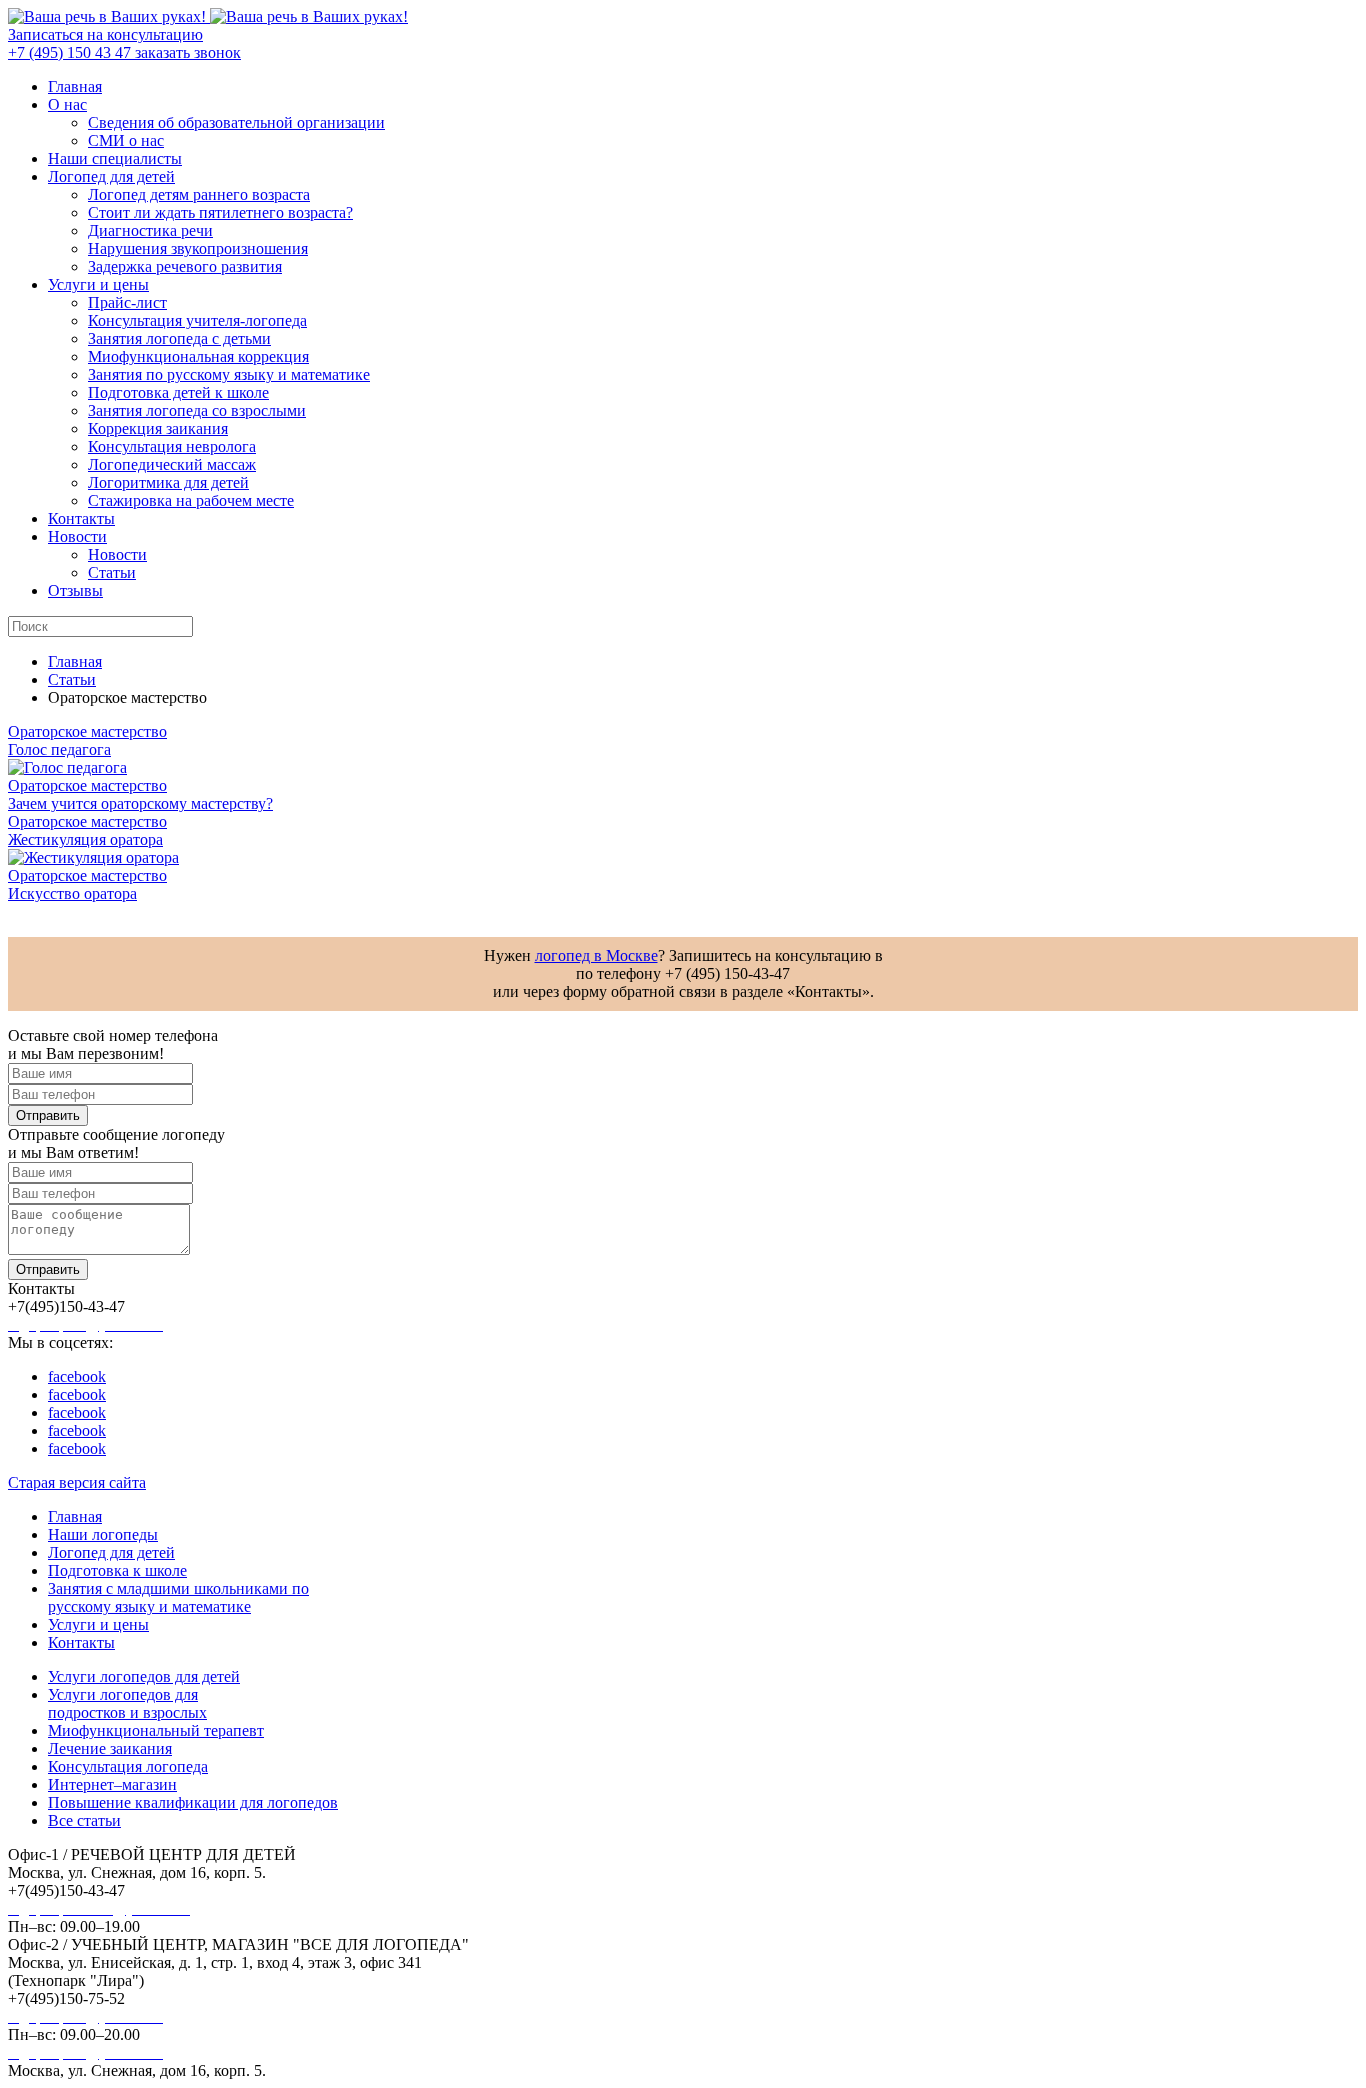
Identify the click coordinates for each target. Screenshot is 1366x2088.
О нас (67, 104)
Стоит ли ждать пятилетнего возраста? (220, 212)
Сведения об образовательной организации (236, 122)
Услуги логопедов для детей (144, 1676)
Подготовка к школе (117, 1570)
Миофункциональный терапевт (156, 1730)
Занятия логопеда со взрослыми (197, 410)
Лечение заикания (110, 1748)
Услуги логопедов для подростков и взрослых (127, 1703)
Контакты (81, 518)
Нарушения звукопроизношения (198, 248)
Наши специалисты (115, 158)
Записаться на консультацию (105, 34)
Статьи (112, 572)
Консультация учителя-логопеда (197, 320)
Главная (75, 86)
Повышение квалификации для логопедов (193, 1802)
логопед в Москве (596, 955)
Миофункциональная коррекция (198, 356)
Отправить (48, 1115)
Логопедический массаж (172, 464)
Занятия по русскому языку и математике (229, 374)
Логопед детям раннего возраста (199, 194)
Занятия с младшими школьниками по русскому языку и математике (178, 1597)
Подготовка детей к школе (178, 392)
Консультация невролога (172, 446)
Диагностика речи (150, 230)
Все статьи (84, 1820)
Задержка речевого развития (185, 266)
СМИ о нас (126, 140)
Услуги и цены (98, 284)
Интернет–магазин (112, 1784)
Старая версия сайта (77, 1482)
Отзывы (75, 590)
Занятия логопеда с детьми (179, 338)
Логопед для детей (111, 176)
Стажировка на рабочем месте (191, 500)
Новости (77, 536)
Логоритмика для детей (168, 482)
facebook (77, 1376)
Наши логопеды (103, 1534)
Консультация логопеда (128, 1766)
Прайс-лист (127, 302)
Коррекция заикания (158, 428)
